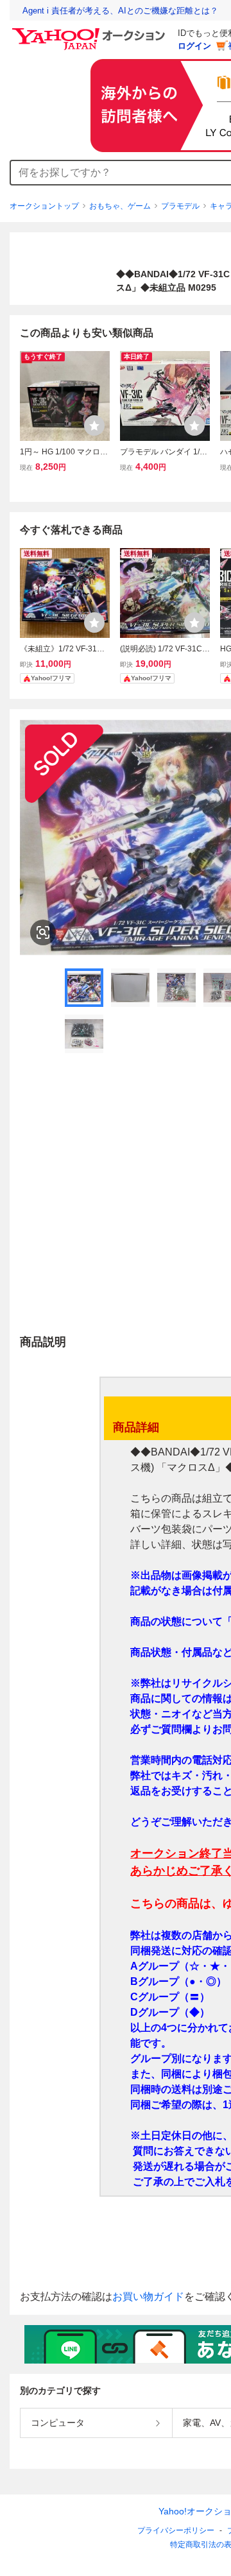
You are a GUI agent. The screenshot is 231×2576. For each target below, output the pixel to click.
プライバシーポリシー (176, 2530)
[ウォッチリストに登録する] (94, 425)
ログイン (194, 46)
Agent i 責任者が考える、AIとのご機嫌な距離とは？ (120, 11)
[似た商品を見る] (43, 932)
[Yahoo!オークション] (90, 31)
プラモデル (180, 206)
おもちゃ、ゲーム (120, 206)
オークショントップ (44, 206)
